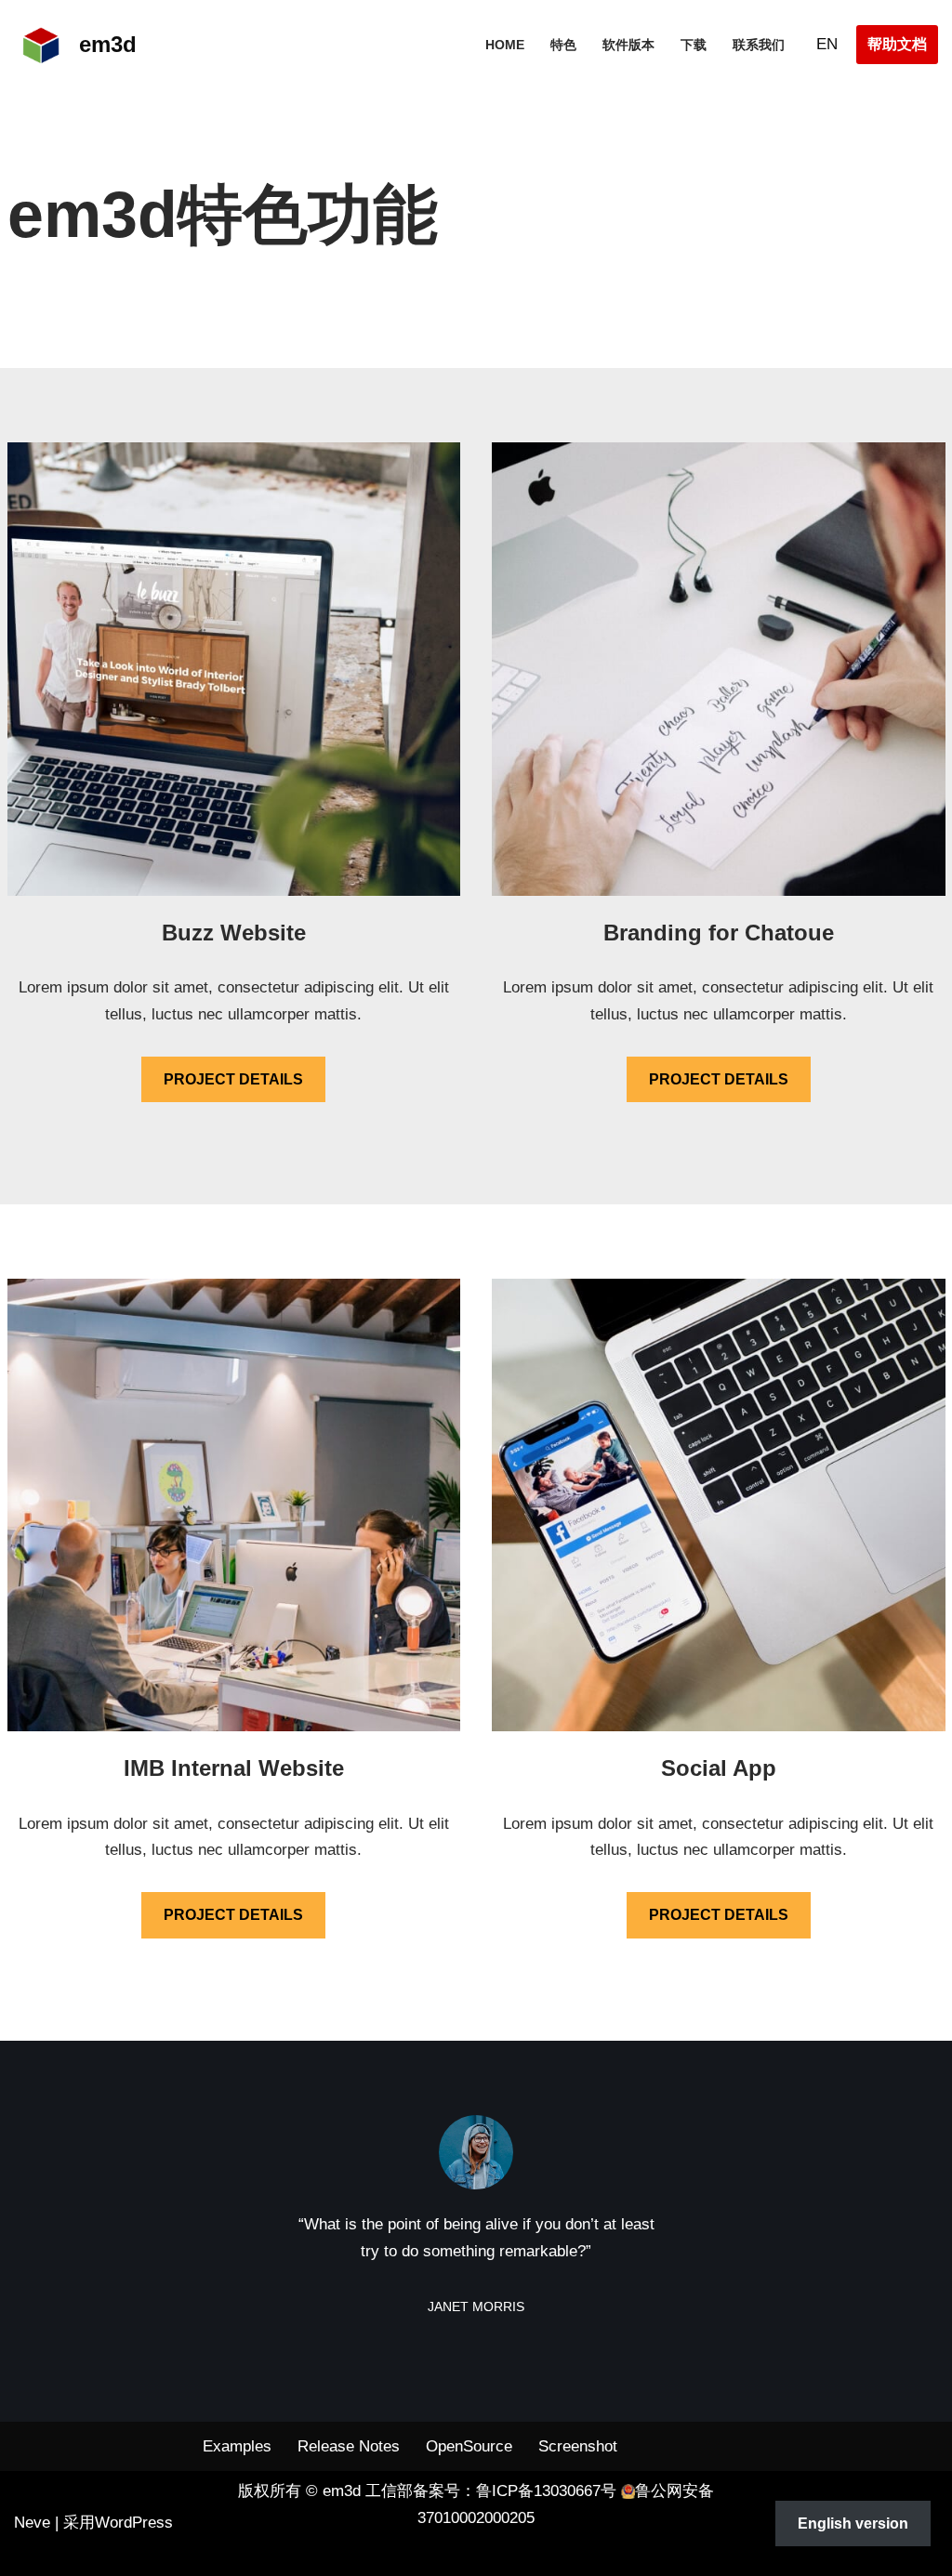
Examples (237, 2446)
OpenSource (469, 2446)
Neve (32, 2523)
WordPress (134, 2523)
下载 (694, 45)
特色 (563, 45)
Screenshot (578, 2446)
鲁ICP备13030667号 (546, 2491)
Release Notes (349, 2446)
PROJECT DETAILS (233, 1079)
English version (853, 2523)
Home (505, 45)
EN (827, 44)
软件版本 (628, 45)
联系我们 (759, 45)
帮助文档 (897, 44)
